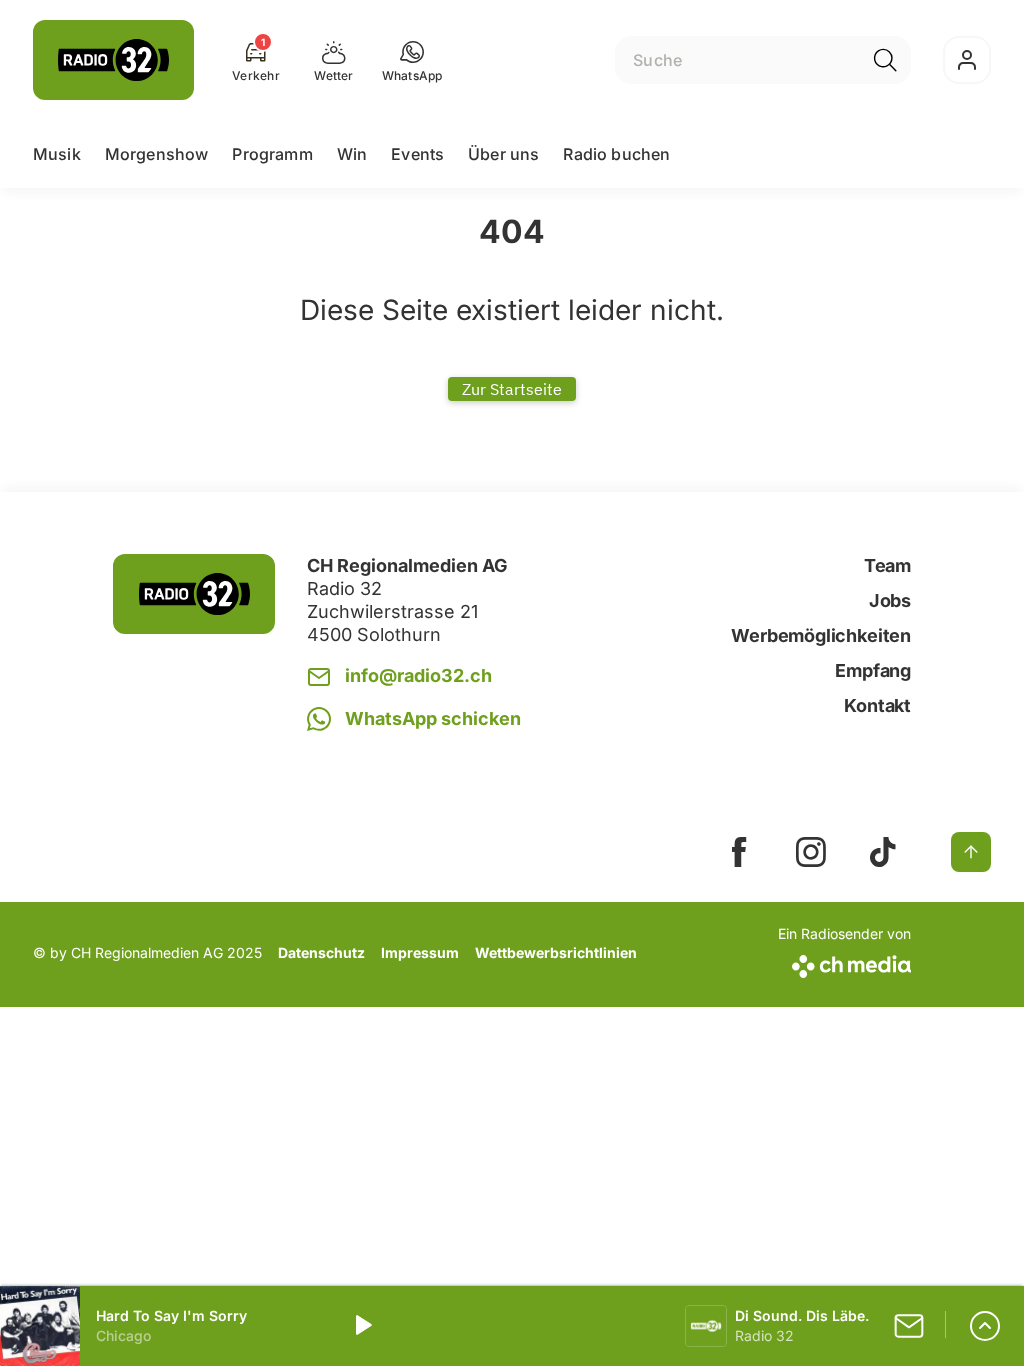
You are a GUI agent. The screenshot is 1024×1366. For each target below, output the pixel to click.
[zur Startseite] (113, 60)
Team (887, 565)
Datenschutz (321, 952)
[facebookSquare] (739, 852)
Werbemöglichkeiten (821, 635)
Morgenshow (157, 154)
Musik (57, 154)
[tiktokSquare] (883, 852)
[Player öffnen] (985, 1326)
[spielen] (362, 1326)
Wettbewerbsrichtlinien (556, 952)
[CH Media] (844, 962)
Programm (272, 154)
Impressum (420, 952)
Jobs (890, 600)
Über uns (503, 154)
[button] (412, 60)
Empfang (873, 670)
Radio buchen (616, 154)
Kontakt (877, 705)
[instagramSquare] (811, 852)
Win (352, 154)
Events (417, 154)
